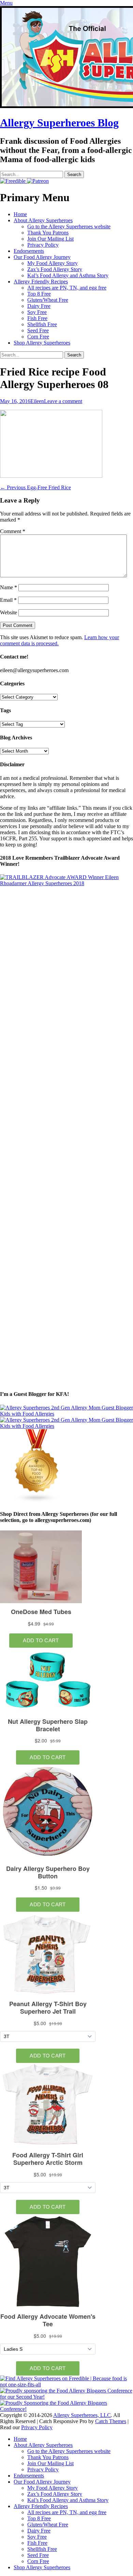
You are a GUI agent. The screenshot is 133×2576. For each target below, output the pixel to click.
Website (9, 612)
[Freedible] (13, 181)
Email (8, 600)
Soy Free (37, 312)
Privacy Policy (43, 245)
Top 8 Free (39, 294)
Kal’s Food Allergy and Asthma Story (68, 275)
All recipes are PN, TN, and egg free (67, 288)
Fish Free (37, 318)
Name (9, 587)
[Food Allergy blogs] (37, 1501)
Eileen (37, 401)
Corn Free (38, 337)
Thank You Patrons (48, 233)
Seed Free (38, 330)
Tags (5, 710)
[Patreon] (37, 181)
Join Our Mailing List (50, 239)
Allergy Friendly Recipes (41, 282)
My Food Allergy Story (53, 263)
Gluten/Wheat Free (48, 300)
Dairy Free (39, 306)
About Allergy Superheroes (43, 220)
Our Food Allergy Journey (42, 257)
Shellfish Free (42, 324)
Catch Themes (111, 2421)
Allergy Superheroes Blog (59, 123)
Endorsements (29, 251)
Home (20, 214)
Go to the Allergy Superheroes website (69, 226)
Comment (13, 531)
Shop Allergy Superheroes (42, 343)
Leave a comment (63, 401)
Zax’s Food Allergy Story (55, 269)
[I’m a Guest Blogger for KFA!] (66, 1414)
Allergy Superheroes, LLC (82, 2415)
